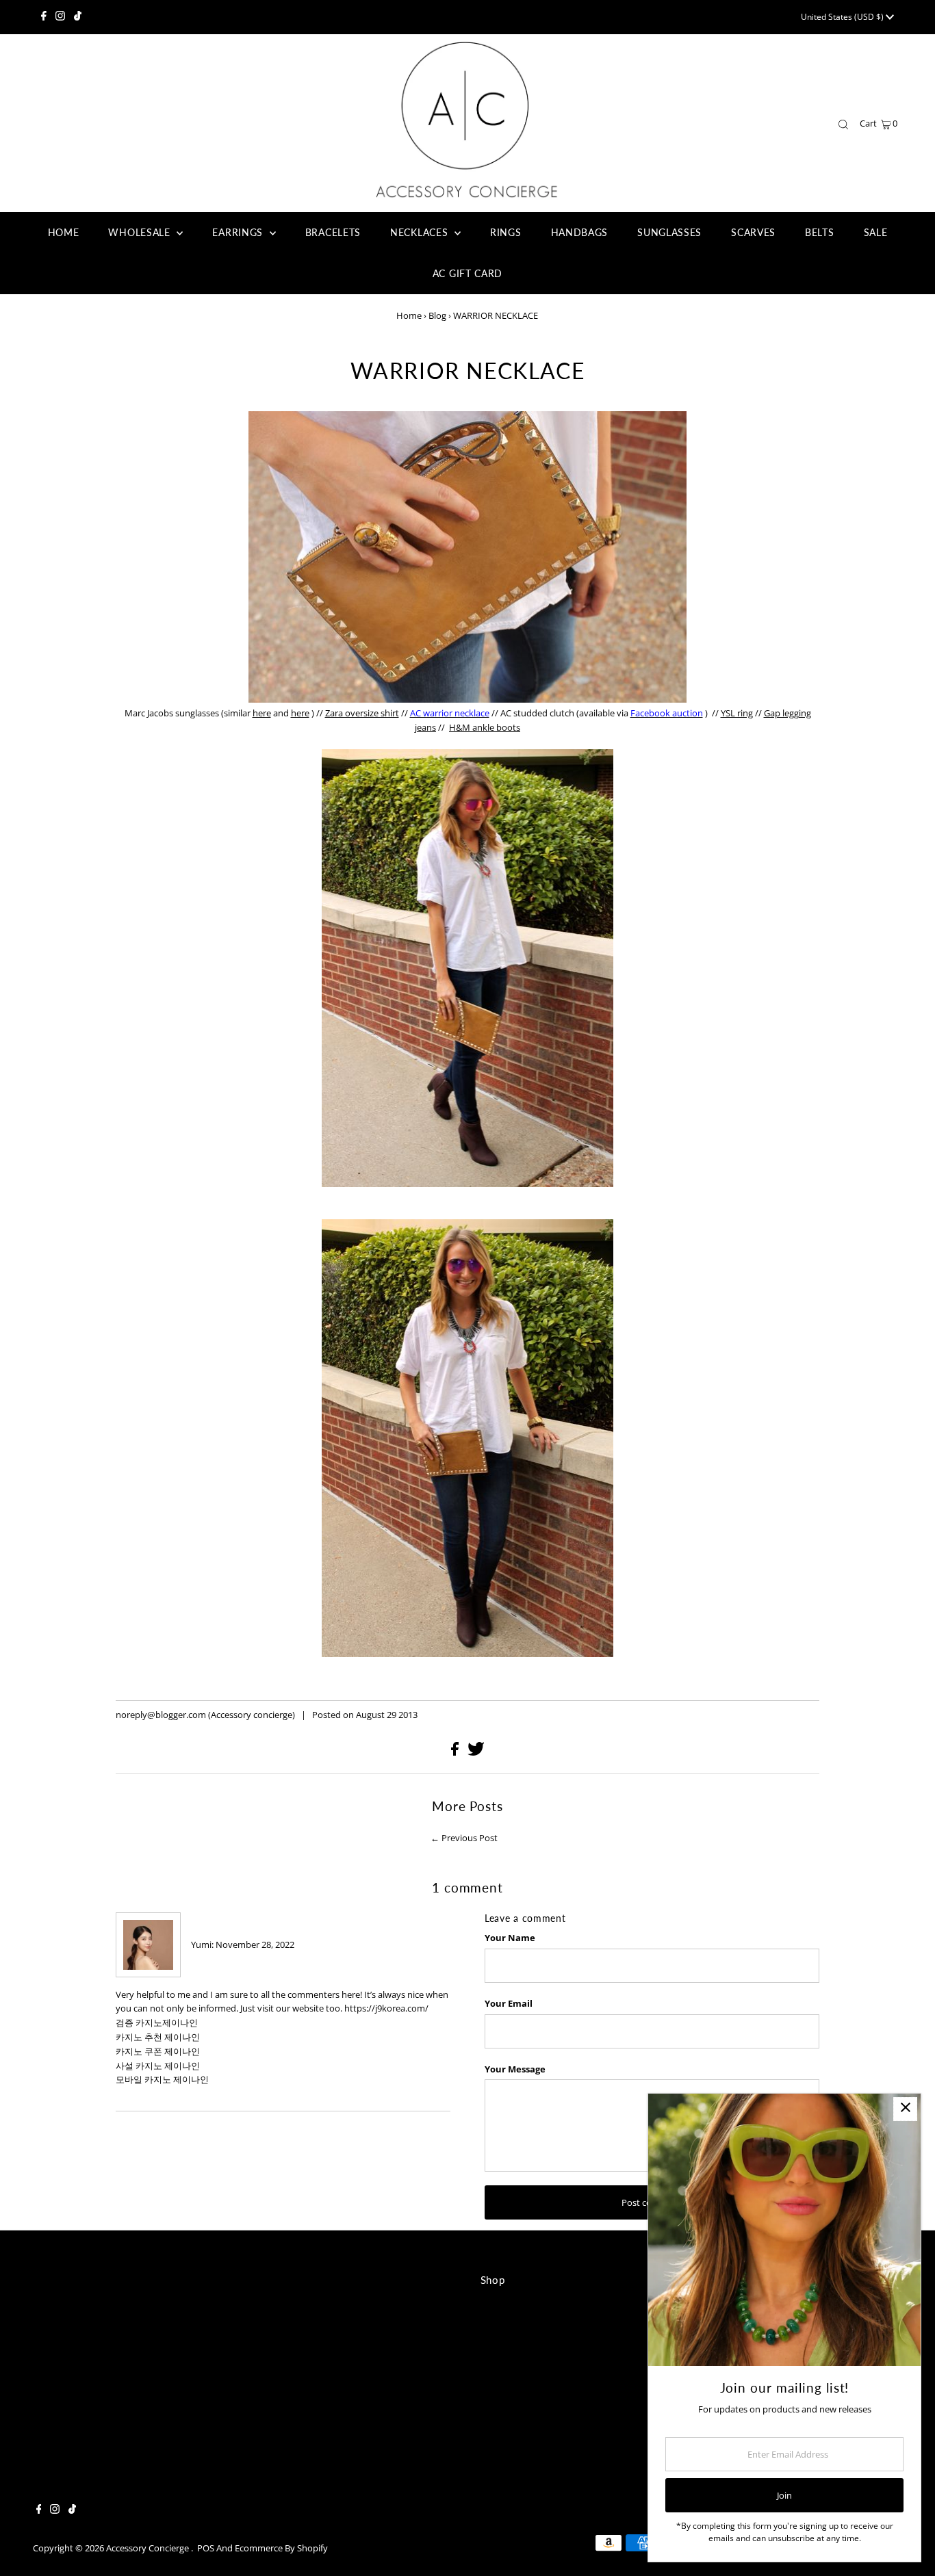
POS (206, 2548)
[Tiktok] (78, 17)
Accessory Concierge (149, 2548)
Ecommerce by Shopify (281, 2548)
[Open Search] (843, 124)
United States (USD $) (843, 17)
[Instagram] (60, 17)
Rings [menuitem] (506, 232)
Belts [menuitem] (820, 232)
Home (409, 315)
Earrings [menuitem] (239, 232)
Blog (437, 315)
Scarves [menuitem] (753, 232)
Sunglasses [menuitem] (669, 232)
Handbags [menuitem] (580, 232)
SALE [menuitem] (876, 232)
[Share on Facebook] (456, 1752)
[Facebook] (44, 17)
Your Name (510, 1938)
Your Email (509, 2003)
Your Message (515, 2069)
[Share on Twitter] (476, 1752)
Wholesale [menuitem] (141, 232)
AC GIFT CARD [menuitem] (467, 273)
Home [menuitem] (64, 232)
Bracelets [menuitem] (333, 232)
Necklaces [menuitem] (421, 232)
